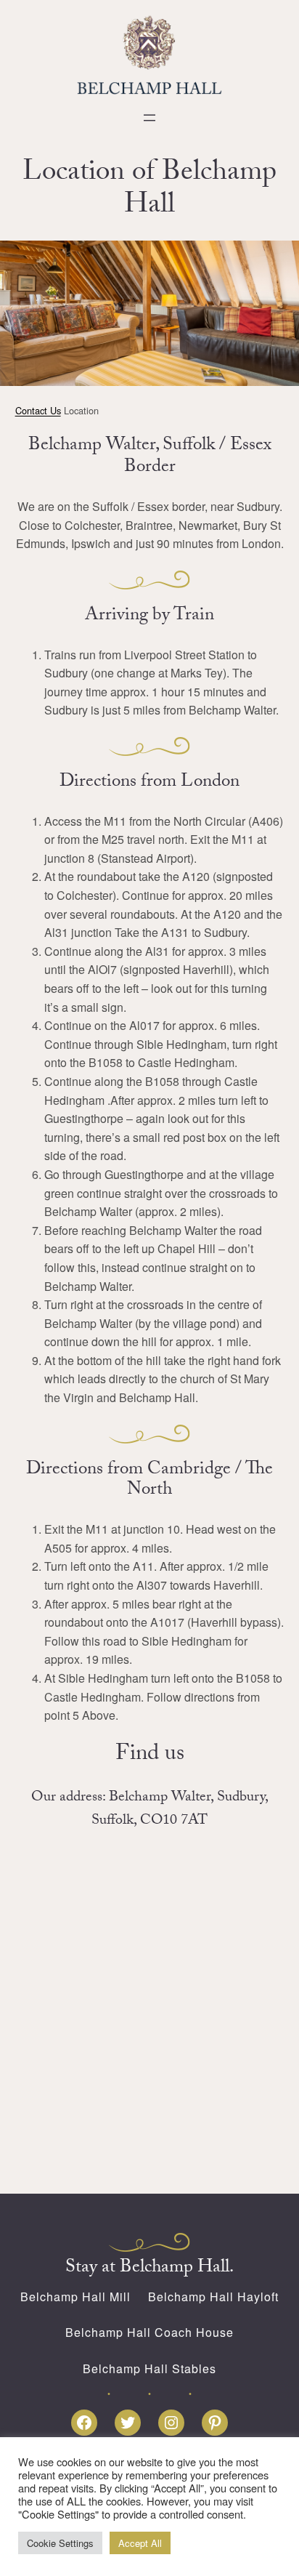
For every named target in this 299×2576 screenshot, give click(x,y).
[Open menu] (149, 118)
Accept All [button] (140, 2543)
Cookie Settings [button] (60, 2543)
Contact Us (38, 410)
